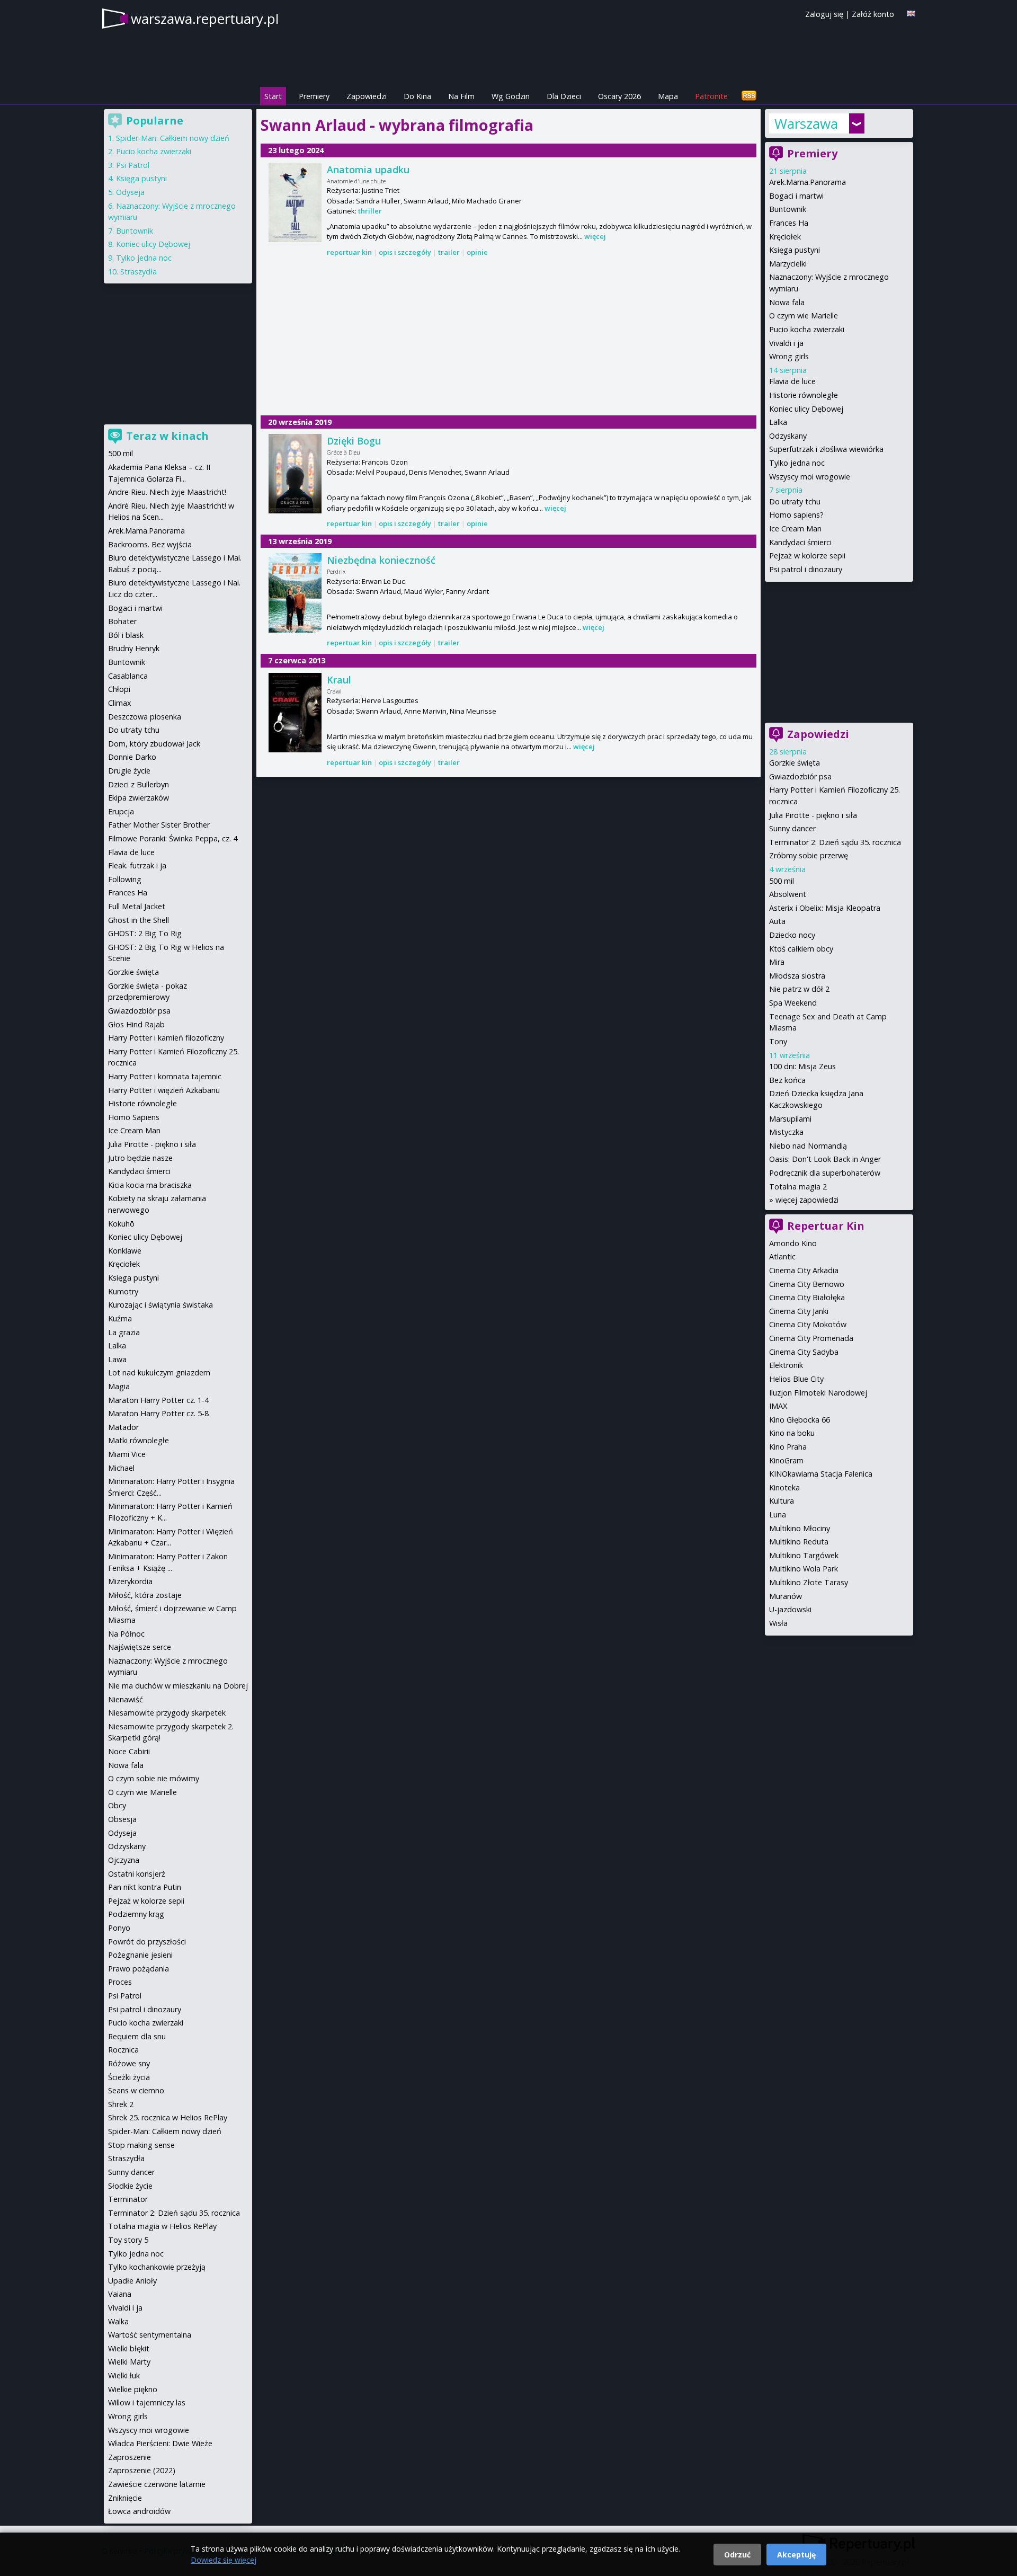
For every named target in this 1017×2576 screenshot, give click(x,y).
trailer (449, 252)
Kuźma (120, 1318)
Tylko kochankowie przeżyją (157, 2267)
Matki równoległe (139, 1440)
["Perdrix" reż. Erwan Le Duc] (295, 593)
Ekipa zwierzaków (139, 798)
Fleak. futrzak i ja (137, 865)
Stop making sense (141, 2145)
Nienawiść (126, 1699)
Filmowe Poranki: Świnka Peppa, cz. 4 (173, 838)
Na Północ (126, 1634)
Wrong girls (789, 356)
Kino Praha (788, 1447)
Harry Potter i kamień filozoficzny (166, 1038)
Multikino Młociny (800, 1528)
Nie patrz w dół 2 (799, 989)
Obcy (117, 1805)
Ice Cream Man (795, 528)
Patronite (711, 96)
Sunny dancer (792, 828)
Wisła (778, 1623)
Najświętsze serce (140, 1647)
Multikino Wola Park (804, 1569)
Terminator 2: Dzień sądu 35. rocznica (835, 842)
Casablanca (128, 676)
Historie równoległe (804, 395)
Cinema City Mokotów (808, 1324)
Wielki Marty (129, 2362)
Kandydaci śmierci (800, 542)
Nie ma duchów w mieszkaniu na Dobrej (178, 1686)
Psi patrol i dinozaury (806, 569)
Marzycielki (788, 264)
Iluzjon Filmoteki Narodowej (818, 1393)
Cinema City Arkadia (804, 1270)
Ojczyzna (124, 1860)
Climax (120, 703)
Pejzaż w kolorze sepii (807, 556)
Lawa (117, 1359)
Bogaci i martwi (796, 196)
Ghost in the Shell (139, 920)
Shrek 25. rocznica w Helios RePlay (168, 2117)
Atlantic (782, 1256)
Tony (778, 1041)
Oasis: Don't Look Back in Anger (825, 1159)
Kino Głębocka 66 (800, 1420)
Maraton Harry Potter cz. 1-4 (158, 1400)
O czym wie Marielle (804, 316)
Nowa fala (787, 302)
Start (273, 96)
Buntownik (788, 209)
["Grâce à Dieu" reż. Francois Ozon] (295, 474)
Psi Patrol (133, 165)
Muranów (786, 1596)
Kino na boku (792, 1433)
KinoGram (786, 1460)
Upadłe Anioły (132, 2281)
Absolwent (788, 894)
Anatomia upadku (368, 170)
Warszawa (806, 123)
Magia (119, 1386)
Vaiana (120, 2294)
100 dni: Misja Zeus (802, 1066)
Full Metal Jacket (137, 906)
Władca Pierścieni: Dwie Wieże (160, 2443)
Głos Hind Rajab (136, 1024)
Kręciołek (785, 237)
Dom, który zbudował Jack (154, 744)
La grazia (124, 1332)
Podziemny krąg (136, 1914)
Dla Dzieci (564, 96)
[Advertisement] (508, 337)
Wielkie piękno (133, 2389)
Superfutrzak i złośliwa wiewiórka (826, 449)
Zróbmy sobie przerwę (809, 855)
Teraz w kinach (167, 436)
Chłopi (119, 689)
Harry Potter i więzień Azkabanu (164, 1090)
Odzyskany (788, 436)
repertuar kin (349, 252)
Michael (121, 1468)
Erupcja (121, 811)
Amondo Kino (793, 1243)
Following (125, 879)
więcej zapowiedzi (807, 1200)
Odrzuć (737, 2555)
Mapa (668, 96)
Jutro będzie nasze (140, 1158)
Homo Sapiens (134, 1117)
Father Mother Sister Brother (159, 825)
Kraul (339, 680)
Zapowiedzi (367, 96)
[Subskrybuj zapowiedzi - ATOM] (749, 96)
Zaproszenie (130, 2457)
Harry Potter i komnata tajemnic (165, 1076)
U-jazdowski (790, 1609)
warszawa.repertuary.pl (205, 19)
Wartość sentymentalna (150, 2335)
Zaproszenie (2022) (142, 2470)
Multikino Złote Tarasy (809, 1582)
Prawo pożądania (139, 1969)
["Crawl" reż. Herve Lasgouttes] (295, 713)
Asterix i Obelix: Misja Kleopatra (825, 908)
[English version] (911, 14)
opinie (477, 252)
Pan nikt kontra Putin (145, 1887)
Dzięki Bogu (354, 441)
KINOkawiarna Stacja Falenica (821, 1474)
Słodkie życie (130, 2186)
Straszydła (139, 272)
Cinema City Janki (799, 1311)
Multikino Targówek (804, 1555)
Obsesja (122, 1819)
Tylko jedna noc (797, 463)
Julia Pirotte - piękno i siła (813, 815)
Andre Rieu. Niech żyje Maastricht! (167, 492)
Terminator (128, 2199)
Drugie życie (129, 771)
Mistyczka (786, 1132)
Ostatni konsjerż (137, 1874)
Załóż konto (873, 14)
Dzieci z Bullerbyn (139, 784)
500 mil (782, 881)
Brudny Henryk (134, 648)
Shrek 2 (121, 2104)
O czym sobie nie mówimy (154, 1778)
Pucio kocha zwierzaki (807, 329)
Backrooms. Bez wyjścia (150, 544)
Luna (778, 1514)
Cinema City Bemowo (807, 1284)
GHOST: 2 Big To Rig (145, 933)
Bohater (122, 621)
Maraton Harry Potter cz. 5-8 (158, 1413)
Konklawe (125, 1251)
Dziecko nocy (792, 935)
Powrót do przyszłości (147, 1942)
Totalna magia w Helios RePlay (162, 2226)
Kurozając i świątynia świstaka (160, 1305)
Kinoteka (784, 1487)
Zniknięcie (125, 2498)
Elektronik (786, 1365)
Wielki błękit (129, 2348)
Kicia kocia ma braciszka (150, 1185)
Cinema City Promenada (811, 1338)
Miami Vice (127, 1454)
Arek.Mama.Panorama (808, 182)
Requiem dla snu (137, 2036)
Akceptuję (796, 2555)
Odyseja (130, 192)
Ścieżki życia (129, 2077)
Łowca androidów (139, 2511)
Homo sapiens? (796, 515)
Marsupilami (790, 1119)
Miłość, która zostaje (145, 1595)
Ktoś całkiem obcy (801, 949)
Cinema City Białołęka (807, 1297)
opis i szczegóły (405, 252)
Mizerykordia (130, 1581)
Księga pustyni (795, 250)
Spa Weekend (793, 1003)
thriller (370, 211)
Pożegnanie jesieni (140, 1955)
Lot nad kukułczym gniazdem (159, 1373)
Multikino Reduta (799, 1542)
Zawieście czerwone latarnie (157, 2484)
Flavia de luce (792, 381)
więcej (595, 236)
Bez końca (787, 1080)
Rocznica (123, 2050)
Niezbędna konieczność (381, 560)
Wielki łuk (124, 2375)
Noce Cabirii (129, 1751)
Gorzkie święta (795, 763)
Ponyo (119, 1928)
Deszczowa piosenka (145, 717)
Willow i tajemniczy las (147, 2402)
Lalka (778, 422)
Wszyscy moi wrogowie (810, 477)
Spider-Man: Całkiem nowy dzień (173, 138)
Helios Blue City (796, 1379)
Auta (777, 921)
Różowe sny (129, 2063)
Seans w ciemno (136, 2090)
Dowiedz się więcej (224, 2560)
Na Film (461, 96)
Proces (120, 1982)
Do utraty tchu (795, 501)
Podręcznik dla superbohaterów (825, 1173)
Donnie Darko (132, 757)
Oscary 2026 (619, 96)
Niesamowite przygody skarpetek (167, 1713)
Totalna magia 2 (798, 1187)
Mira (777, 962)
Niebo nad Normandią (808, 1146)
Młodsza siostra (797, 976)
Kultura (782, 1501)
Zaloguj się (824, 14)
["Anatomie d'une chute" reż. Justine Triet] (295, 202)
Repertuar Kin (826, 1226)
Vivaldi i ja (786, 343)
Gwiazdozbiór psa (800, 776)
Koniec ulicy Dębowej (806, 409)
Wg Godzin (511, 96)
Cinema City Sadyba (804, 1352)
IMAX (778, 1406)
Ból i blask (126, 635)
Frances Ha (789, 223)
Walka (118, 2321)
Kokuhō (121, 1224)
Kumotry (123, 1291)
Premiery (314, 96)
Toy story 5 (128, 2240)
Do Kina (417, 96)
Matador (123, 1427)
